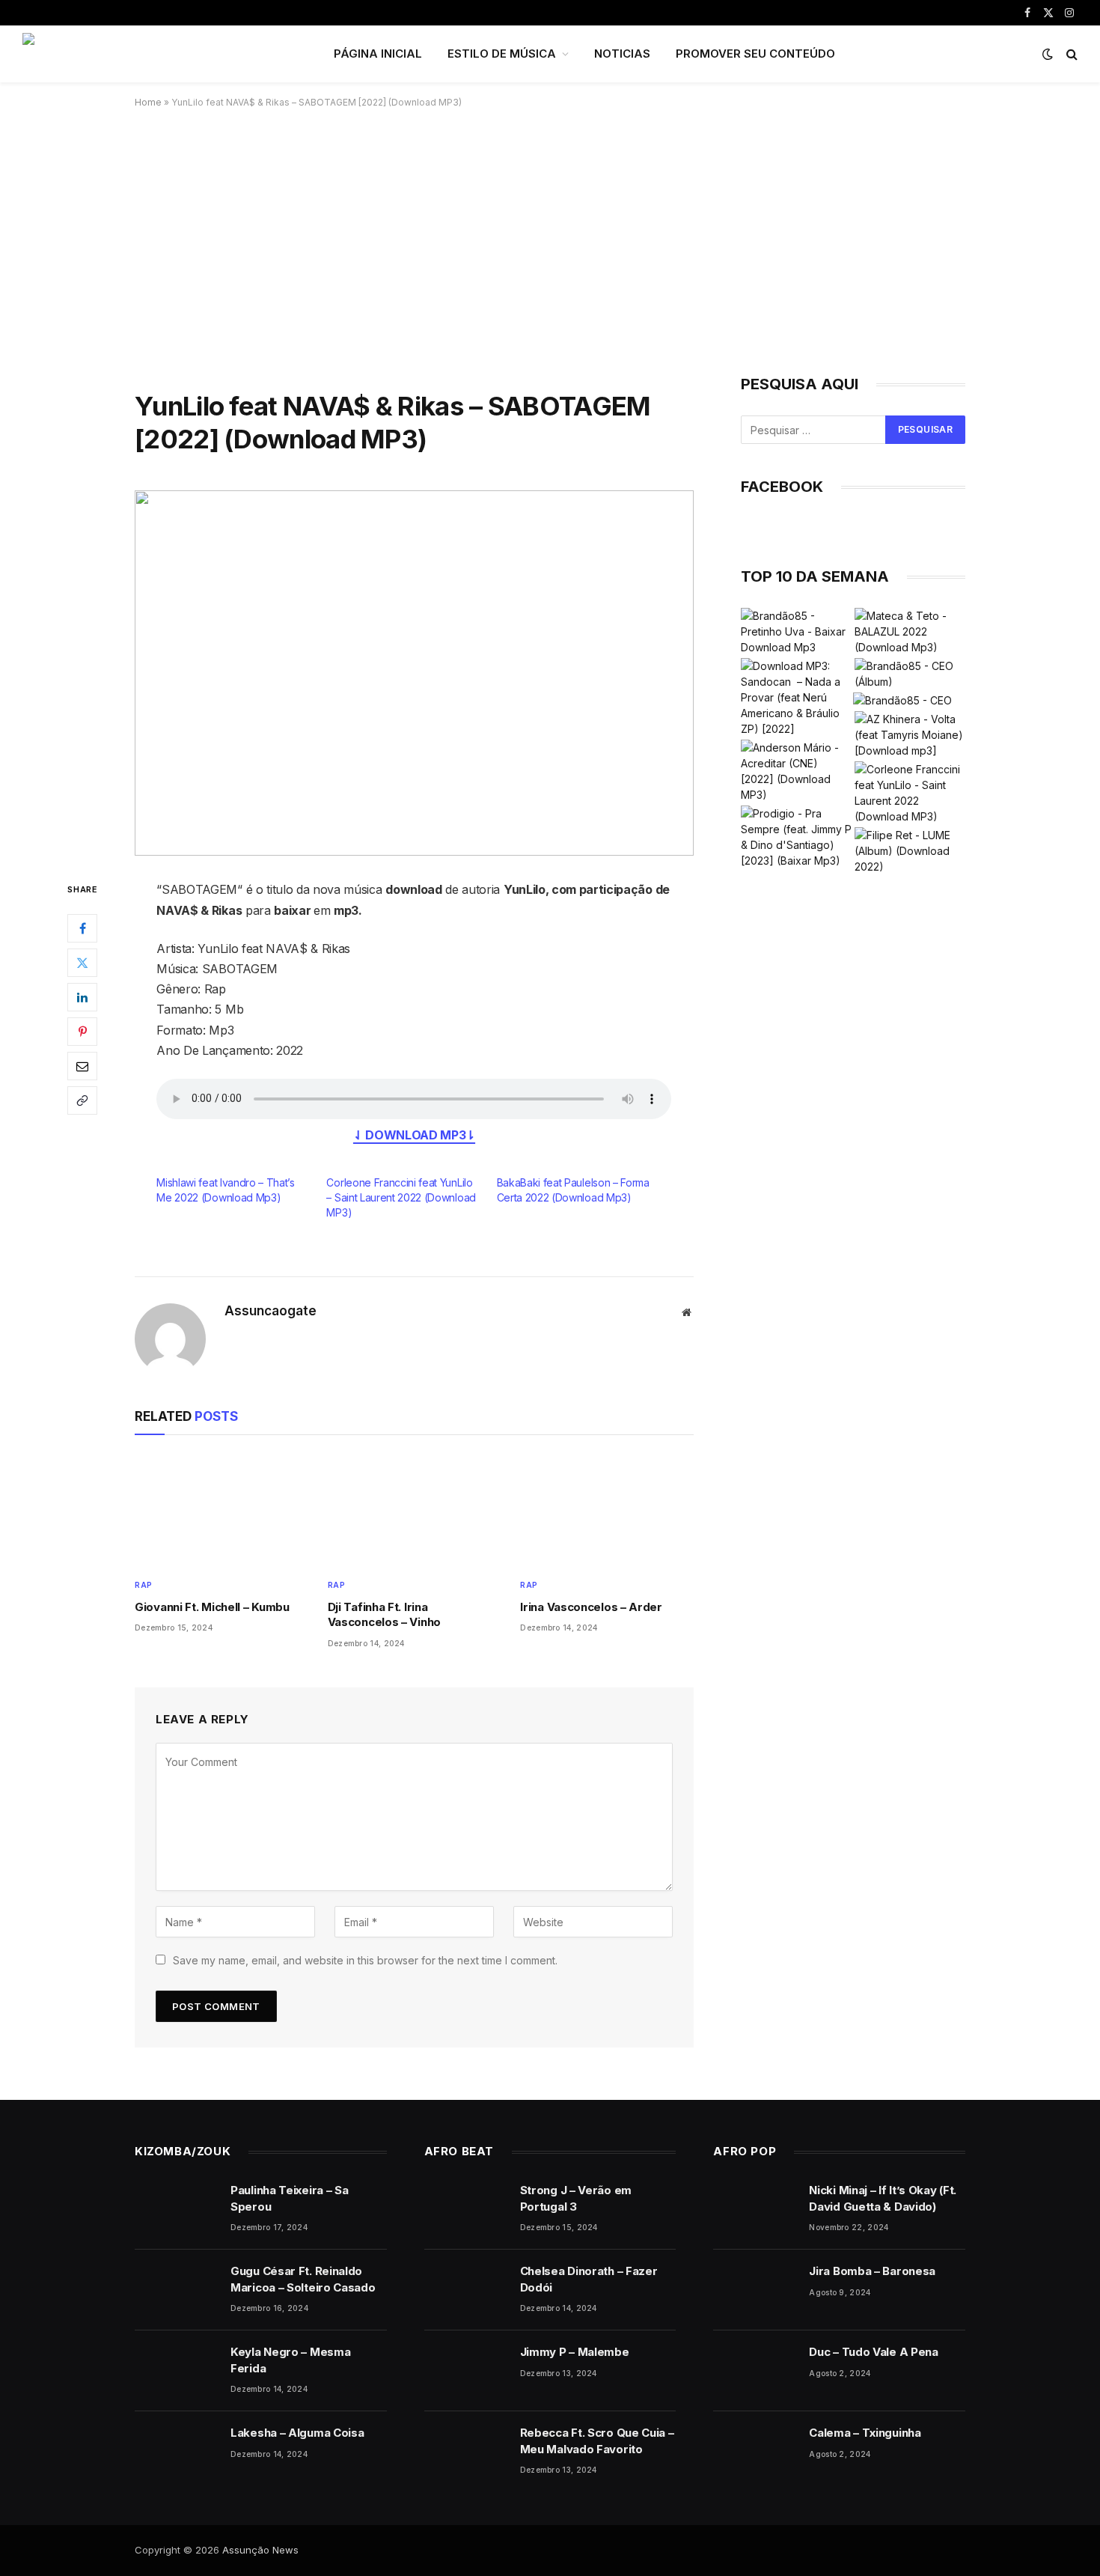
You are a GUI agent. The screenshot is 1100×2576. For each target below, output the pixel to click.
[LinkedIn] (82, 998)
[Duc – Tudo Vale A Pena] (754, 2371)
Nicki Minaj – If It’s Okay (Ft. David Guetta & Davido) (883, 2198)
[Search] (1070, 54)
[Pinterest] (82, 1032)
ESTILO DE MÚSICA (502, 54)
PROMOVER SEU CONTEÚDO (755, 54)
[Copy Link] (82, 1101)
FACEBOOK (782, 487)
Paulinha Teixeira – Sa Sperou (289, 2198)
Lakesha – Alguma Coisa (297, 2433)
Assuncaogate (271, 1311)
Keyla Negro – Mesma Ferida (290, 2360)
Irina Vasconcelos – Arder (591, 1607)
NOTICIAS (622, 54)
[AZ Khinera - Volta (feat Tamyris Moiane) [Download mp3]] (910, 735)
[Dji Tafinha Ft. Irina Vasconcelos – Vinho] (415, 1510)
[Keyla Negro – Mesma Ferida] (176, 2371)
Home (148, 102)
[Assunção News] (159, 54)
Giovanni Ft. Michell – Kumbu (212, 1607)
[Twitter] (82, 963)
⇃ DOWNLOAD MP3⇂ (414, 1135)
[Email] (82, 1067)
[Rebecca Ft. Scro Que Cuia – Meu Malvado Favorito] (465, 2452)
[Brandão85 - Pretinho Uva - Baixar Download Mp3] (796, 631)
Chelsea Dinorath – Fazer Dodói (589, 2279)
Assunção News (260, 2550)
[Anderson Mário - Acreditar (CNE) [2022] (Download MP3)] (796, 771)
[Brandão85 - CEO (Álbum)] (910, 674)
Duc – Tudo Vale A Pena (873, 2352)
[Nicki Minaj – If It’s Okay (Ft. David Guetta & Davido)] (754, 2209)
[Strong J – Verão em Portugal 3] (465, 2209)
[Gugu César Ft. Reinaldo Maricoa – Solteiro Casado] (176, 2290)
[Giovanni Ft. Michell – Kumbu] (221, 1510)
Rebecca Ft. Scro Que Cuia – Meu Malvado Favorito (597, 2440)
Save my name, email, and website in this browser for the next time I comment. (365, 1960)
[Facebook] (82, 929)
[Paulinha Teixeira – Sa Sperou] (176, 2209)
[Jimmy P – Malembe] (465, 2371)
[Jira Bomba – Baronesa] (754, 2290)
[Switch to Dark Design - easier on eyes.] (1048, 54)
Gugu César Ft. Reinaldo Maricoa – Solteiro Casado (303, 2279)
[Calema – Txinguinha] (754, 2452)
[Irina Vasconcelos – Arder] (607, 1510)
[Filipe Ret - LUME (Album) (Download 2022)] (910, 851)
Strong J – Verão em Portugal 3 (576, 2198)
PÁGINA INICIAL (378, 54)
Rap (144, 1585)
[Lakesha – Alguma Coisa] (176, 2452)
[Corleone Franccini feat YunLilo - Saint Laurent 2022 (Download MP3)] (910, 793)
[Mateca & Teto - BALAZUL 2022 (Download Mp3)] (910, 631)
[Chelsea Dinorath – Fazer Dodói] (465, 2290)
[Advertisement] (550, 239)
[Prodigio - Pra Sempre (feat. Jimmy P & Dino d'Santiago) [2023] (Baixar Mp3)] (796, 837)
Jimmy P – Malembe (575, 2352)
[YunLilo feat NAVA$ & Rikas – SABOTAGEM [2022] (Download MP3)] (414, 673)
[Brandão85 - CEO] (902, 700)
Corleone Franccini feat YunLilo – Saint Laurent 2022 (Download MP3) (401, 1197)
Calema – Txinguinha (865, 2433)
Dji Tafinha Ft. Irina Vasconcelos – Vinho (384, 1614)
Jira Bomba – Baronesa (872, 2271)
